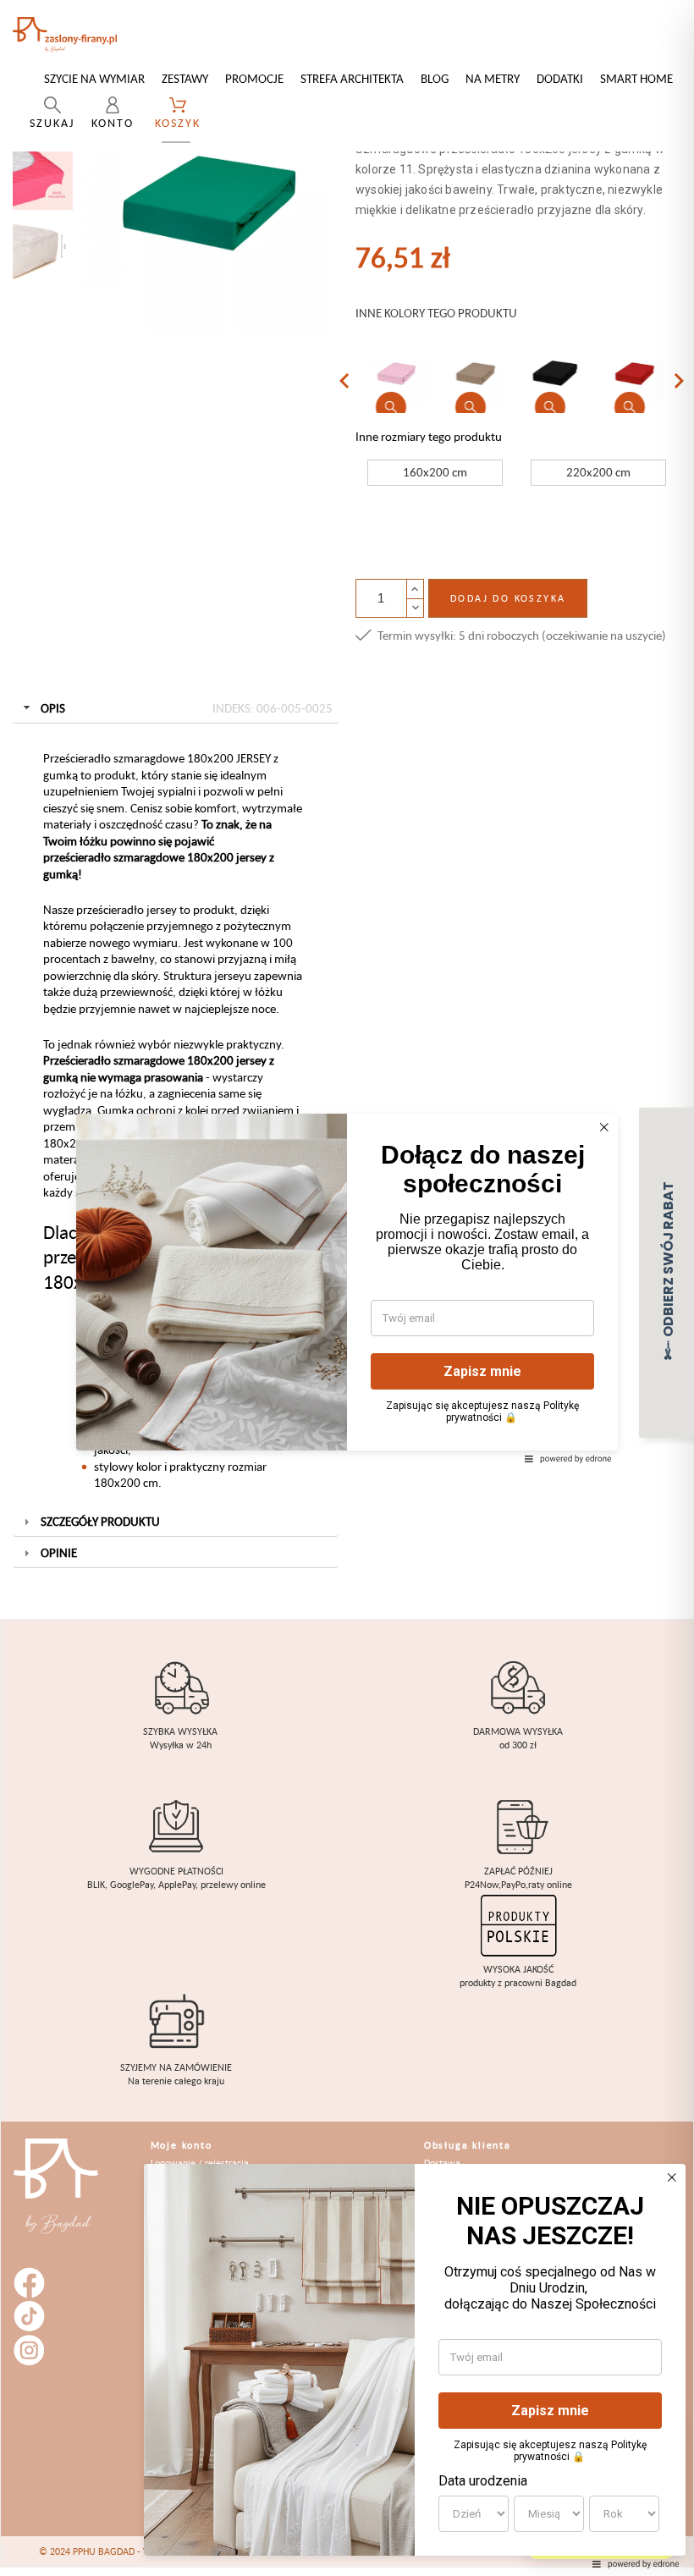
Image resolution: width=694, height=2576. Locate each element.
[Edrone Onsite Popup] (347, 1288)
